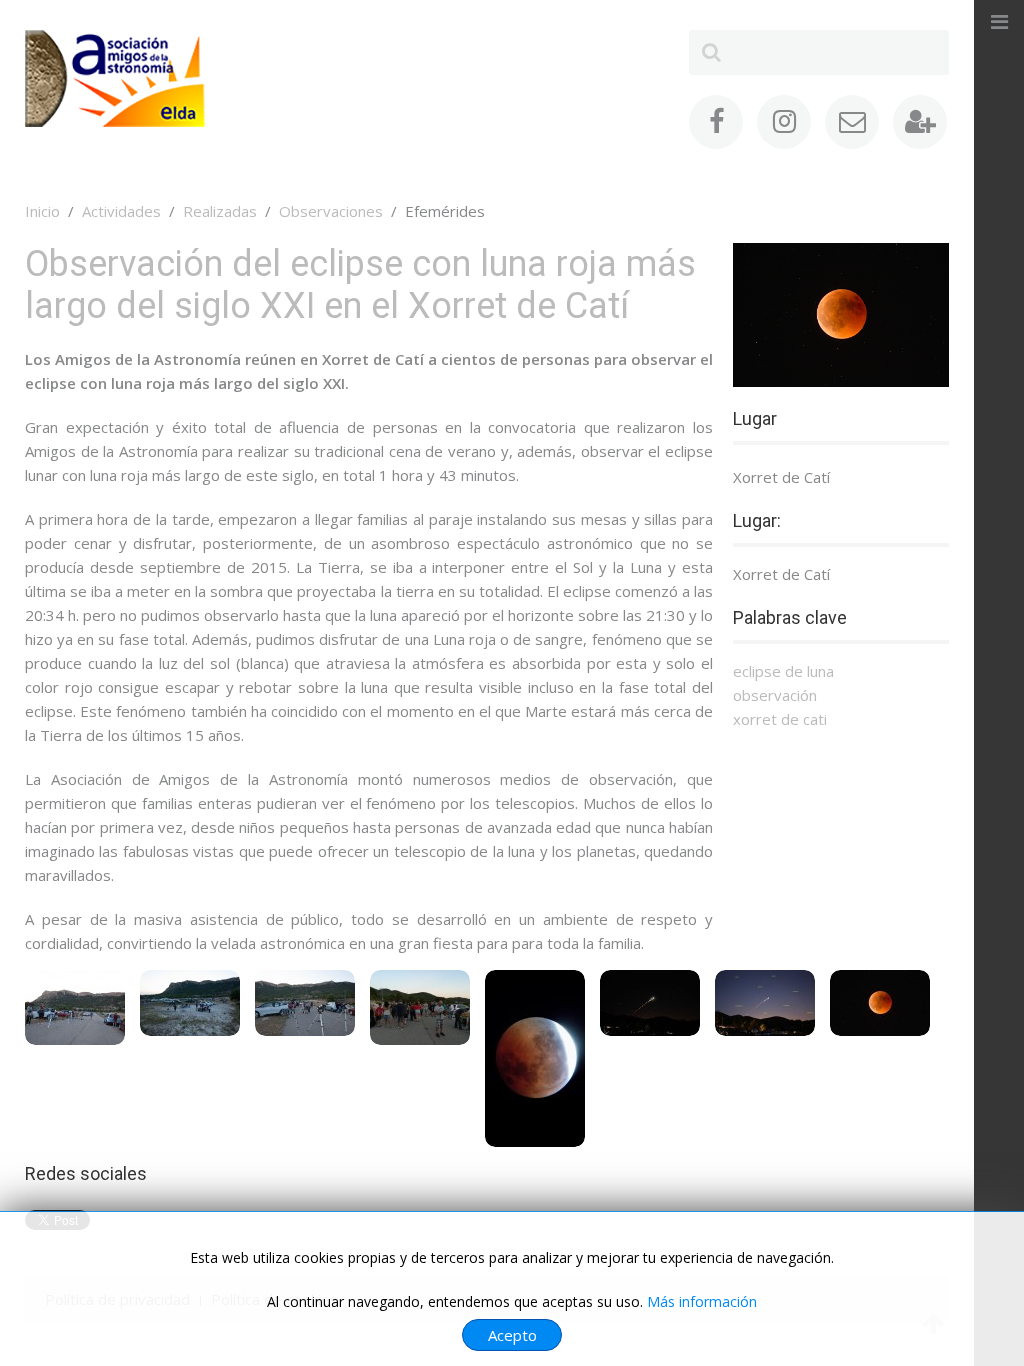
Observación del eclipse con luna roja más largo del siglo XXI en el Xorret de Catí (360, 285)
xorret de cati (780, 719)
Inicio (42, 211)
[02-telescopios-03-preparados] (305, 1003)
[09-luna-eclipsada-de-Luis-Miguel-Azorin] (880, 1003)
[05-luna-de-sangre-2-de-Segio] (535, 1058)
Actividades (121, 211)
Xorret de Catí (781, 477)
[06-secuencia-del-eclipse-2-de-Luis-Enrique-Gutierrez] (650, 1003)
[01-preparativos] (75, 1007)
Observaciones (331, 211)
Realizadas (220, 211)
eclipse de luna (783, 671)
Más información (702, 1301)
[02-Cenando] (190, 1003)
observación (775, 695)
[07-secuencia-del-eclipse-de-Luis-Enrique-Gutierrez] (765, 1003)
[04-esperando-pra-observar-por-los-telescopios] (420, 1007)
